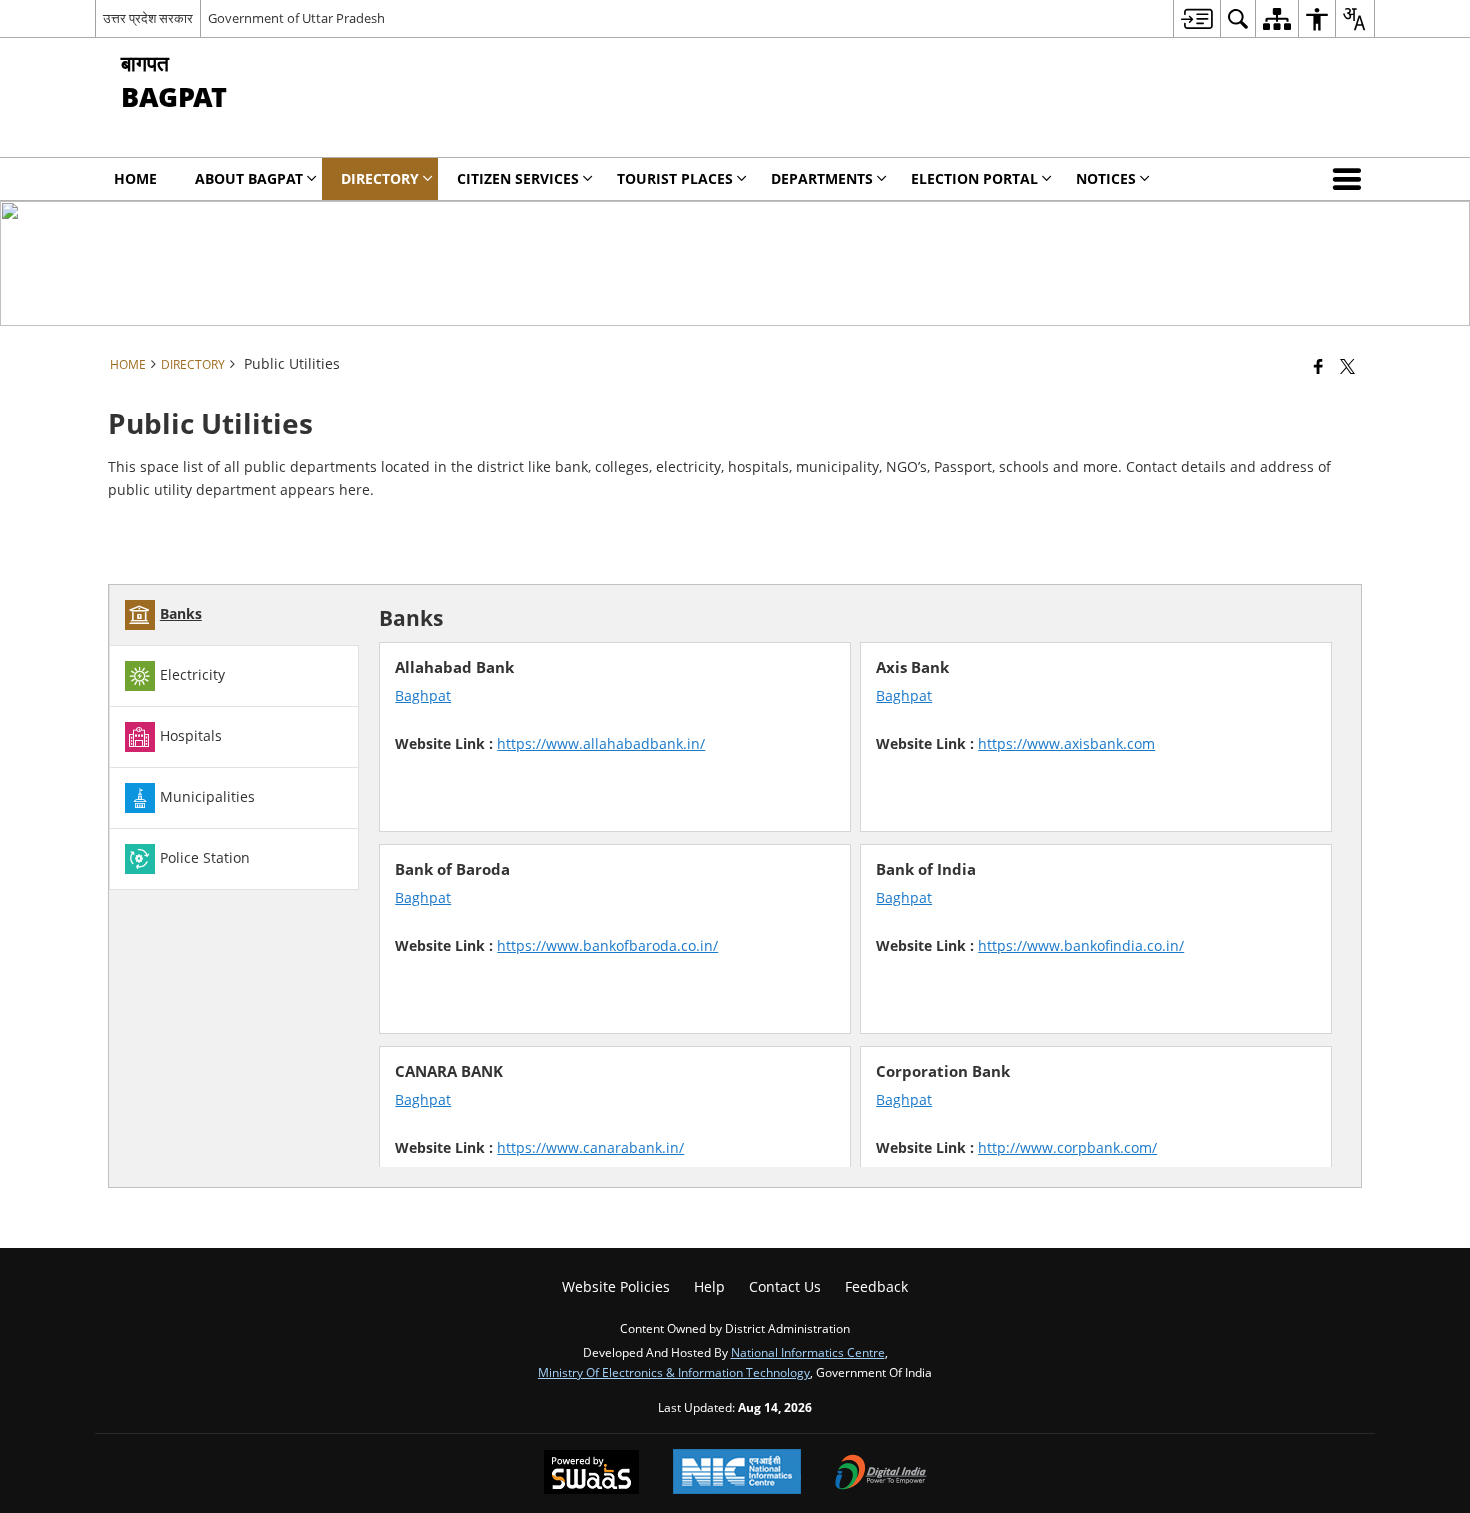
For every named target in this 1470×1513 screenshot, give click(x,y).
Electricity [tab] (192, 674)
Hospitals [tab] (191, 735)
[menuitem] (1196, 18)
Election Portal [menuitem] (974, 178)
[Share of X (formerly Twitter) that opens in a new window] (1347, 366)
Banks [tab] (181, 613)
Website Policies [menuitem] (616, 1286)
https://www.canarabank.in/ (590, 1147)
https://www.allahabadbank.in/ (601, 743)
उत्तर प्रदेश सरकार (148, 18)
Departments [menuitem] (822, 178)
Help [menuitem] (709, 1286)
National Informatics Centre (808, 1352)
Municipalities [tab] (207, 796)
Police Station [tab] (205, 857)
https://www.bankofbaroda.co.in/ (607, 945)
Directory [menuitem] (380, 178)
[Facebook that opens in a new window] (1318, 366)
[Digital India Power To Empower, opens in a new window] (881, 1474)
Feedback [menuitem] (876, 1286)
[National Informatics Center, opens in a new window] (737, 1473)
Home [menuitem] (135, 178)
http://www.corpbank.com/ (1067, 1147)
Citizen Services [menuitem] (518, 178)
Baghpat (423, 695)
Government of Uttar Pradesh (296, 18)
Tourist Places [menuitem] (675, 178)
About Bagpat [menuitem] (249, 178)
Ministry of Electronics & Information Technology (674, 1372)
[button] (1351, 179)
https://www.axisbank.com (1066, 743)
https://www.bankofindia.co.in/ (1081, 945)
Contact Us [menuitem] (785, 1286)
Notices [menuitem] (1106, 178)
